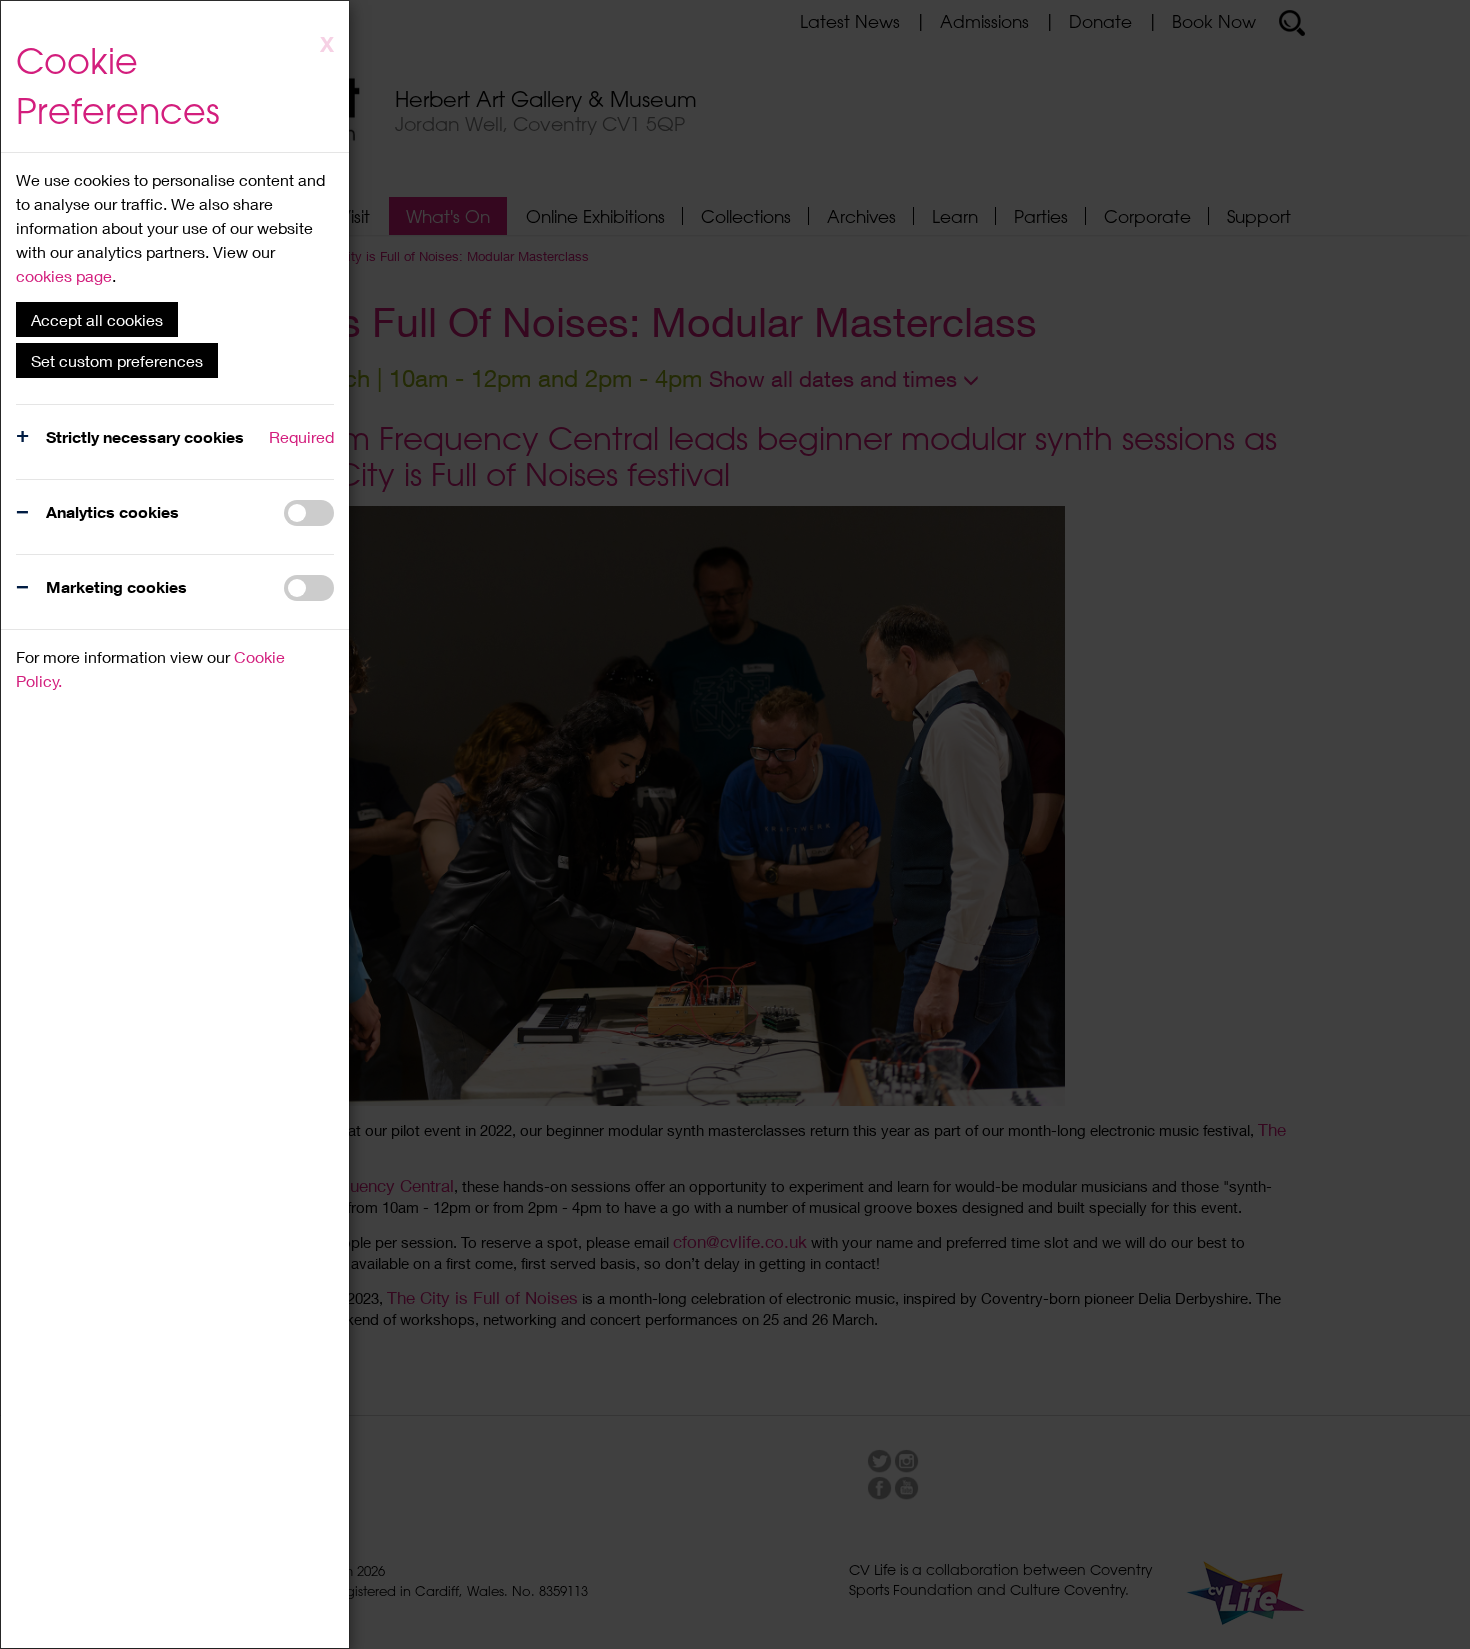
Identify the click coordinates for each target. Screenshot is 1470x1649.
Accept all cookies (97, 319)
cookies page (64, 275)
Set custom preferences (117, 360)
